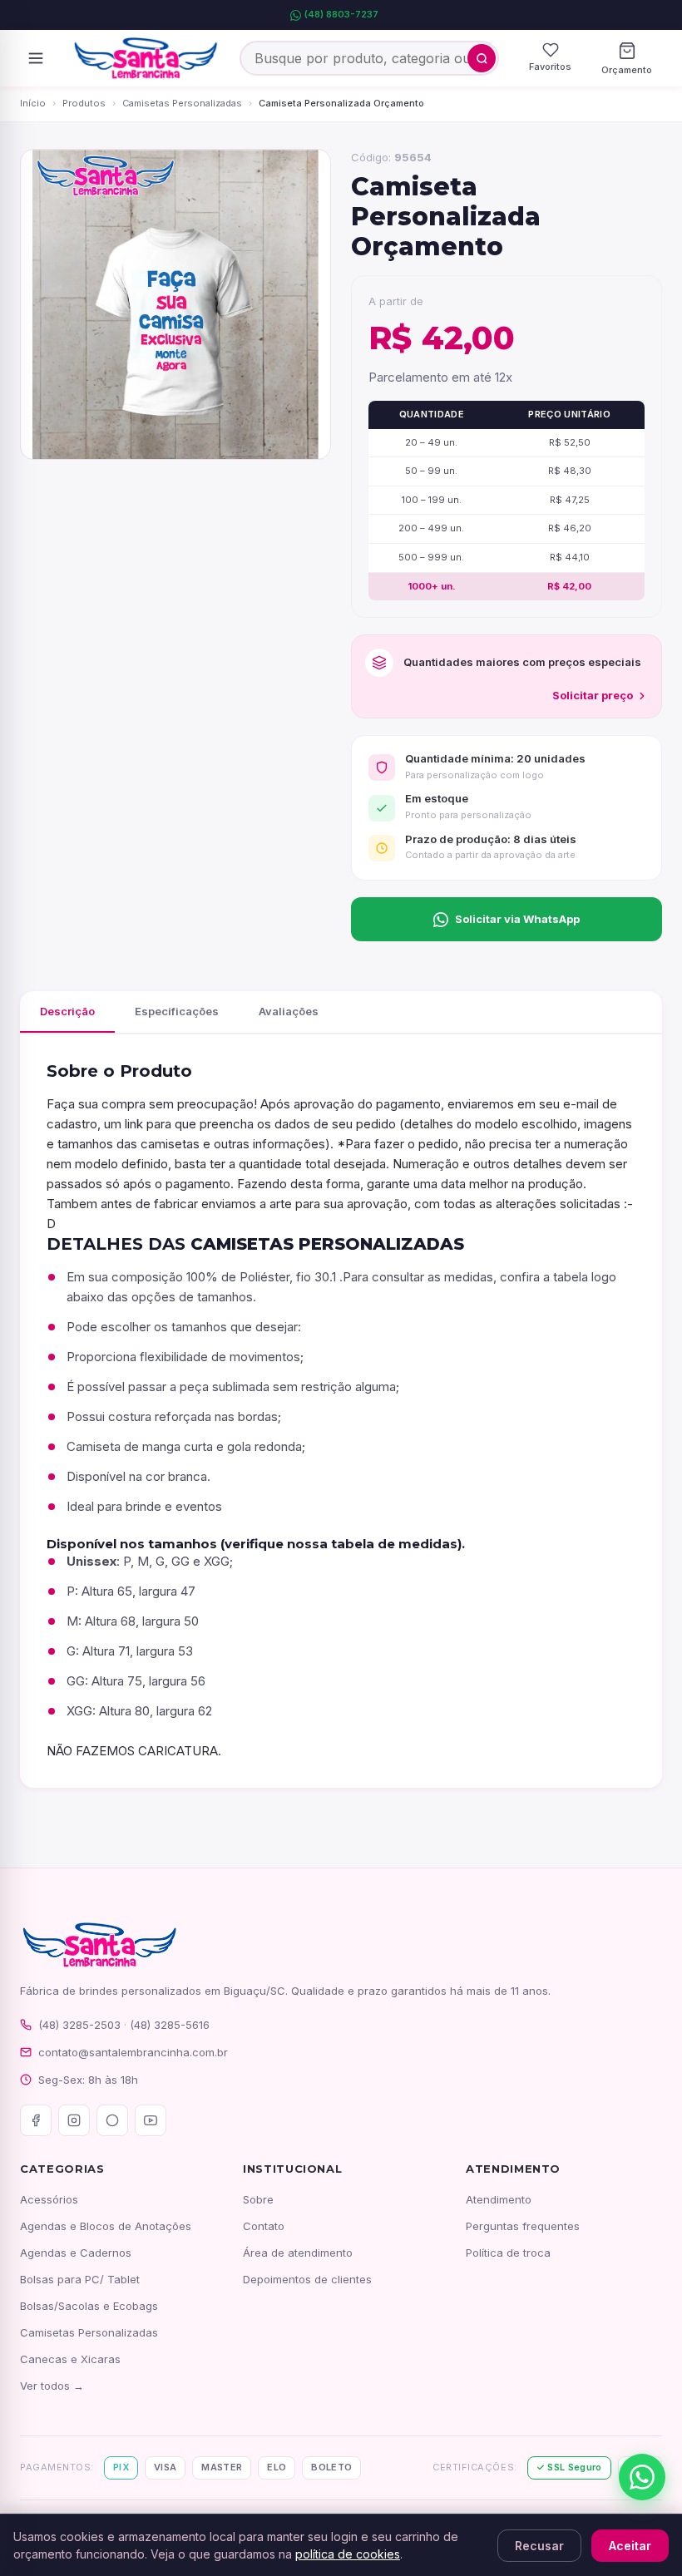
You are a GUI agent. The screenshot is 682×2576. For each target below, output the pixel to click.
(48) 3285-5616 (170, 2025)
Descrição (67, 1011)
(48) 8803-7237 (341, 14)
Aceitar (630, 2546)
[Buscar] (482, 58)
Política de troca (508, 2253)
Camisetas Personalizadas (182, 103)
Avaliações (289, 1011)
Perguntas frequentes (523, 2226)
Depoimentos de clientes (307, 2279)
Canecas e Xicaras (70, 2359)
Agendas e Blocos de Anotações (106, 2226)
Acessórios (49, 2199)
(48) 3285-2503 (79, 2025)
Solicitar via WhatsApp (517, 919)
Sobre (258, 2199)
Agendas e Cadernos (76, 2253)
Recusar (539, 2546)
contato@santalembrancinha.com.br (133, 2052)
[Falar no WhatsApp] (642, 2477)
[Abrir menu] (36, 58)
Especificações (177, 1011)
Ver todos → (52, 2386)
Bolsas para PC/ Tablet (80, 2279)
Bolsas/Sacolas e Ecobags (89, 2306)
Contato (264, 2226)
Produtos (84, 103)
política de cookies (348, 2554)
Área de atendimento (298, 2253)
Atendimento (499, 2199)
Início (33, 103)
